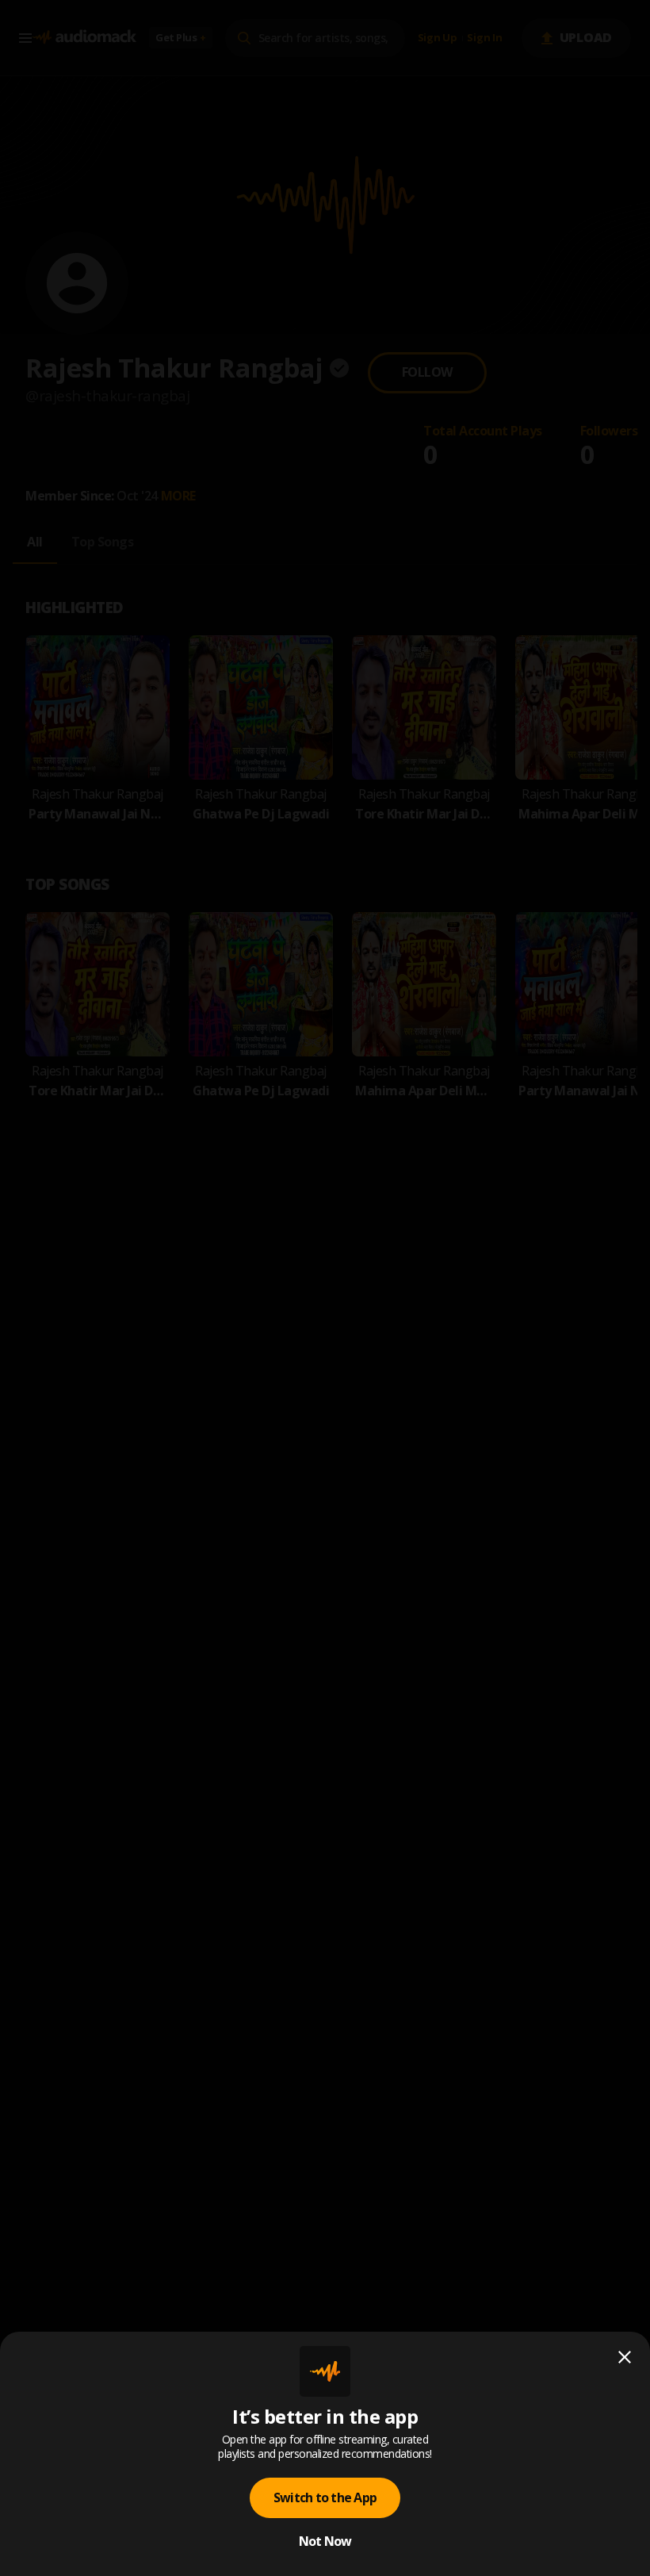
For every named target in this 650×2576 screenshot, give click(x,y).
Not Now (325, 2541)
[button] (325, 1288)
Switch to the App (325, 2497)
